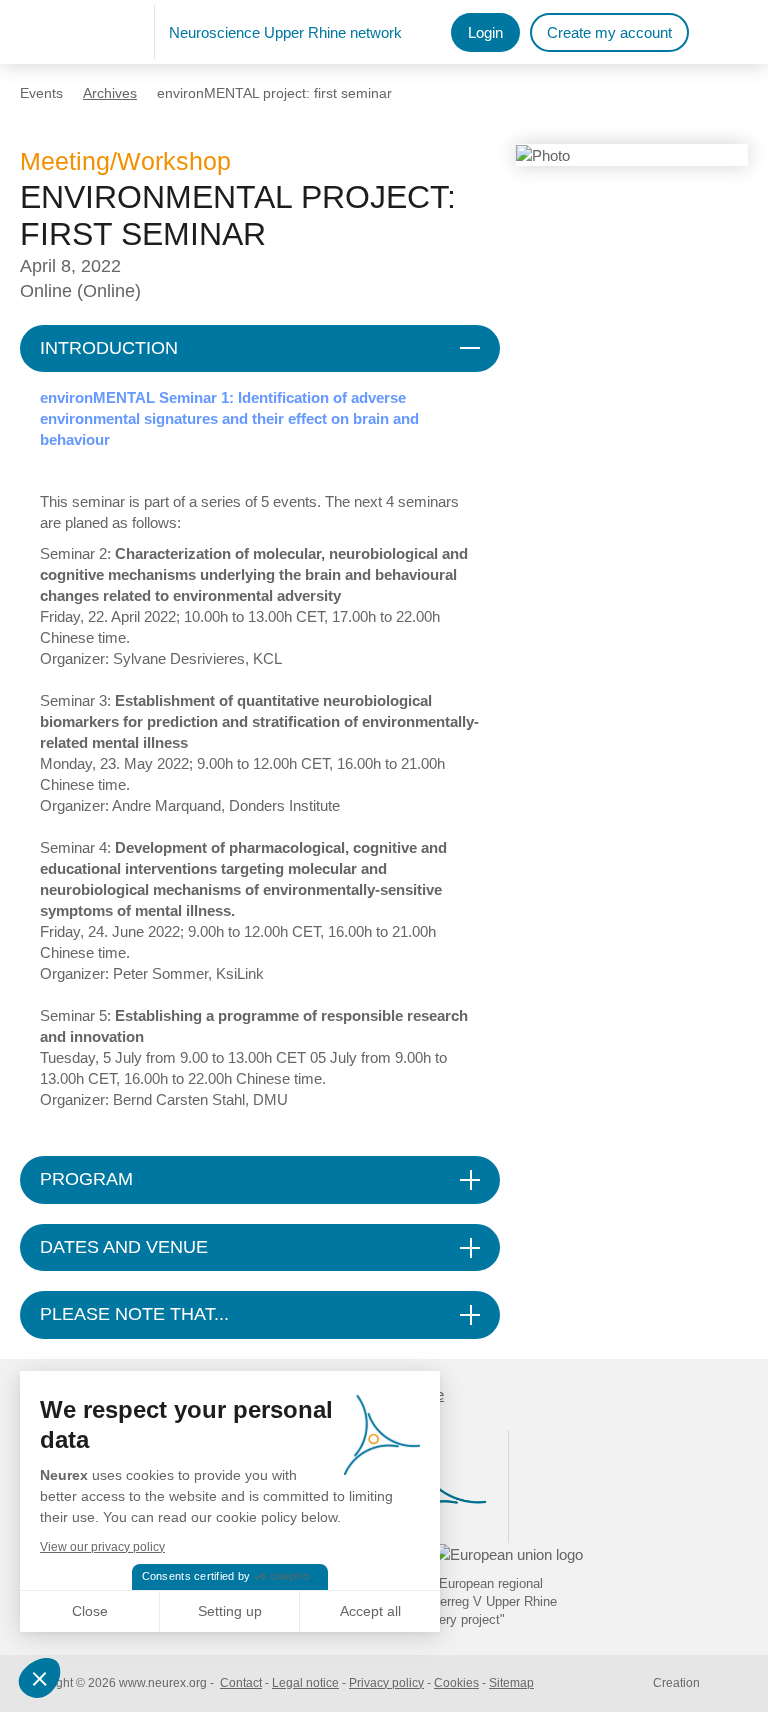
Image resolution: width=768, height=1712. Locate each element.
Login (485, 32)
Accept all (370, 1611)
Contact (241, 1683)
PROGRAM (86, 1179)
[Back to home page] (87, 32)
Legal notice (305, 1683)
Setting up (230, 1611)
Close (90, 1611)
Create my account (609, 32)
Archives (110, 93)
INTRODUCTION (109, 348)
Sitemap (511, 1683)
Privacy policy (386, 1683)
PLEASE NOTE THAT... (134, 1314)
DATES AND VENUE (124, 1247)
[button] (42, 1678)
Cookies (456, 1683)
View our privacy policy (102, 1547)
